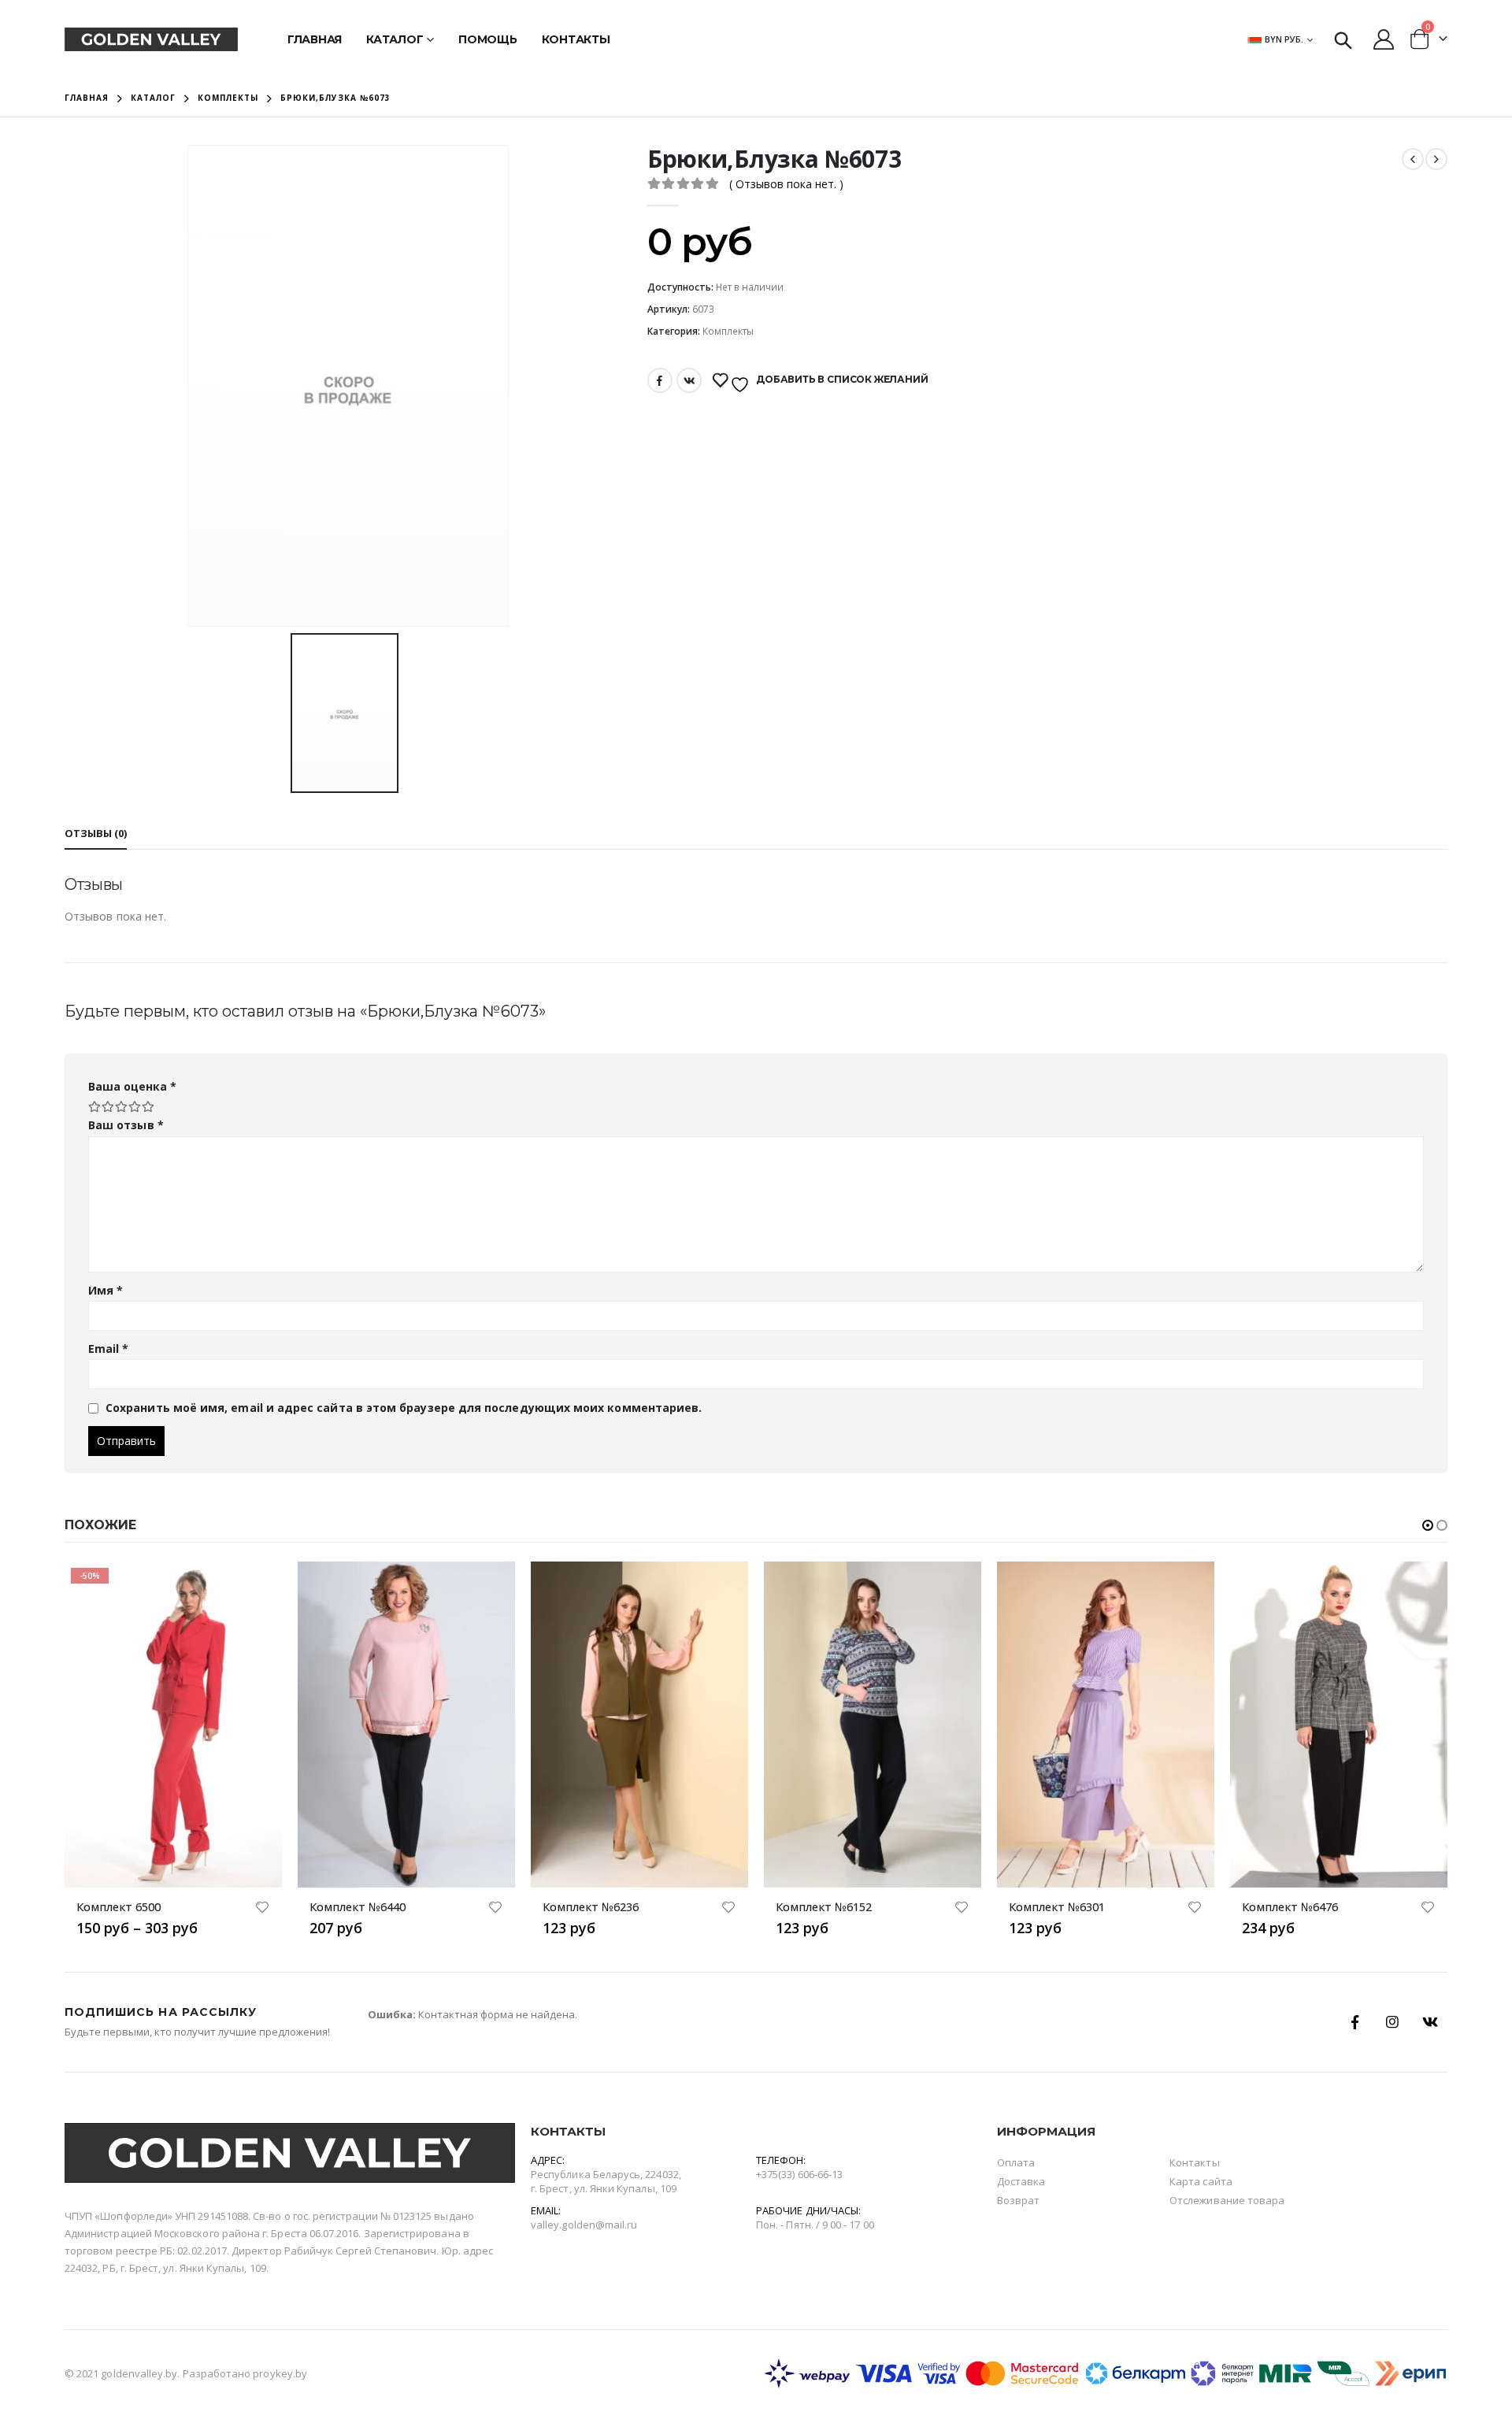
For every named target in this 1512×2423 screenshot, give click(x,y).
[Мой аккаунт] (1384, 39)
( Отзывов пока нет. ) (786, 184)
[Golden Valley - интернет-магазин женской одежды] (151, 39)
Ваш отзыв (126, 1125)
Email (109, 1349)
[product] (406, 1725)
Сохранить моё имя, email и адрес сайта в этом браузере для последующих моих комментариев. (404, 1408)
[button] (1428, 1525)
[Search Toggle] (1343, 39)
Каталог (395, 39)
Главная (315, 39)
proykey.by (280, 2373)
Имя (106, 1290)
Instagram (1392, 2022)
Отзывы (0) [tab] (96, 833)
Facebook (660, 380)
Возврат (1018, 2200)
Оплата (1016, 2162)
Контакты (576, 39)
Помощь (488, 39)
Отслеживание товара (1227, 2200)
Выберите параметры (256, 1588)
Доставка (1021, 2181)
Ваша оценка (132, 1086)
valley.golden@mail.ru (584, 2225)
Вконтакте (689, 380)
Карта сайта (1201, 2181)
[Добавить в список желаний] (262, 1909)
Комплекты (728, 331)
